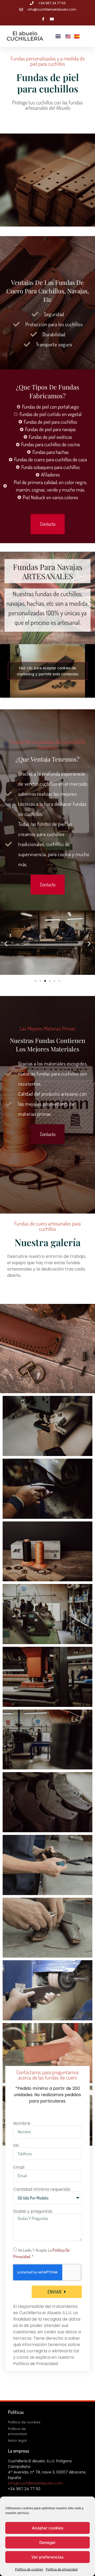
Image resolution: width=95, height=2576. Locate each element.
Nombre (22, 2123)
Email (19, 2167)
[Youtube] (52, 19)
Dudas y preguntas (33, 2211)
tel (16, 2145)
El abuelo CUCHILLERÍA (25, 36)
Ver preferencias (47, 2557)
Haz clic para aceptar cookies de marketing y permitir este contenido (48, 671)
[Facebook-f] (43, 19)
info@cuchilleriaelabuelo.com (35, 2483)
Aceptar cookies (48, 2528)
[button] (58, 36)
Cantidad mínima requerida (42, 2189)
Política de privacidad (62, 2569)
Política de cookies (29, 2569)
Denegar (47, 2542)
